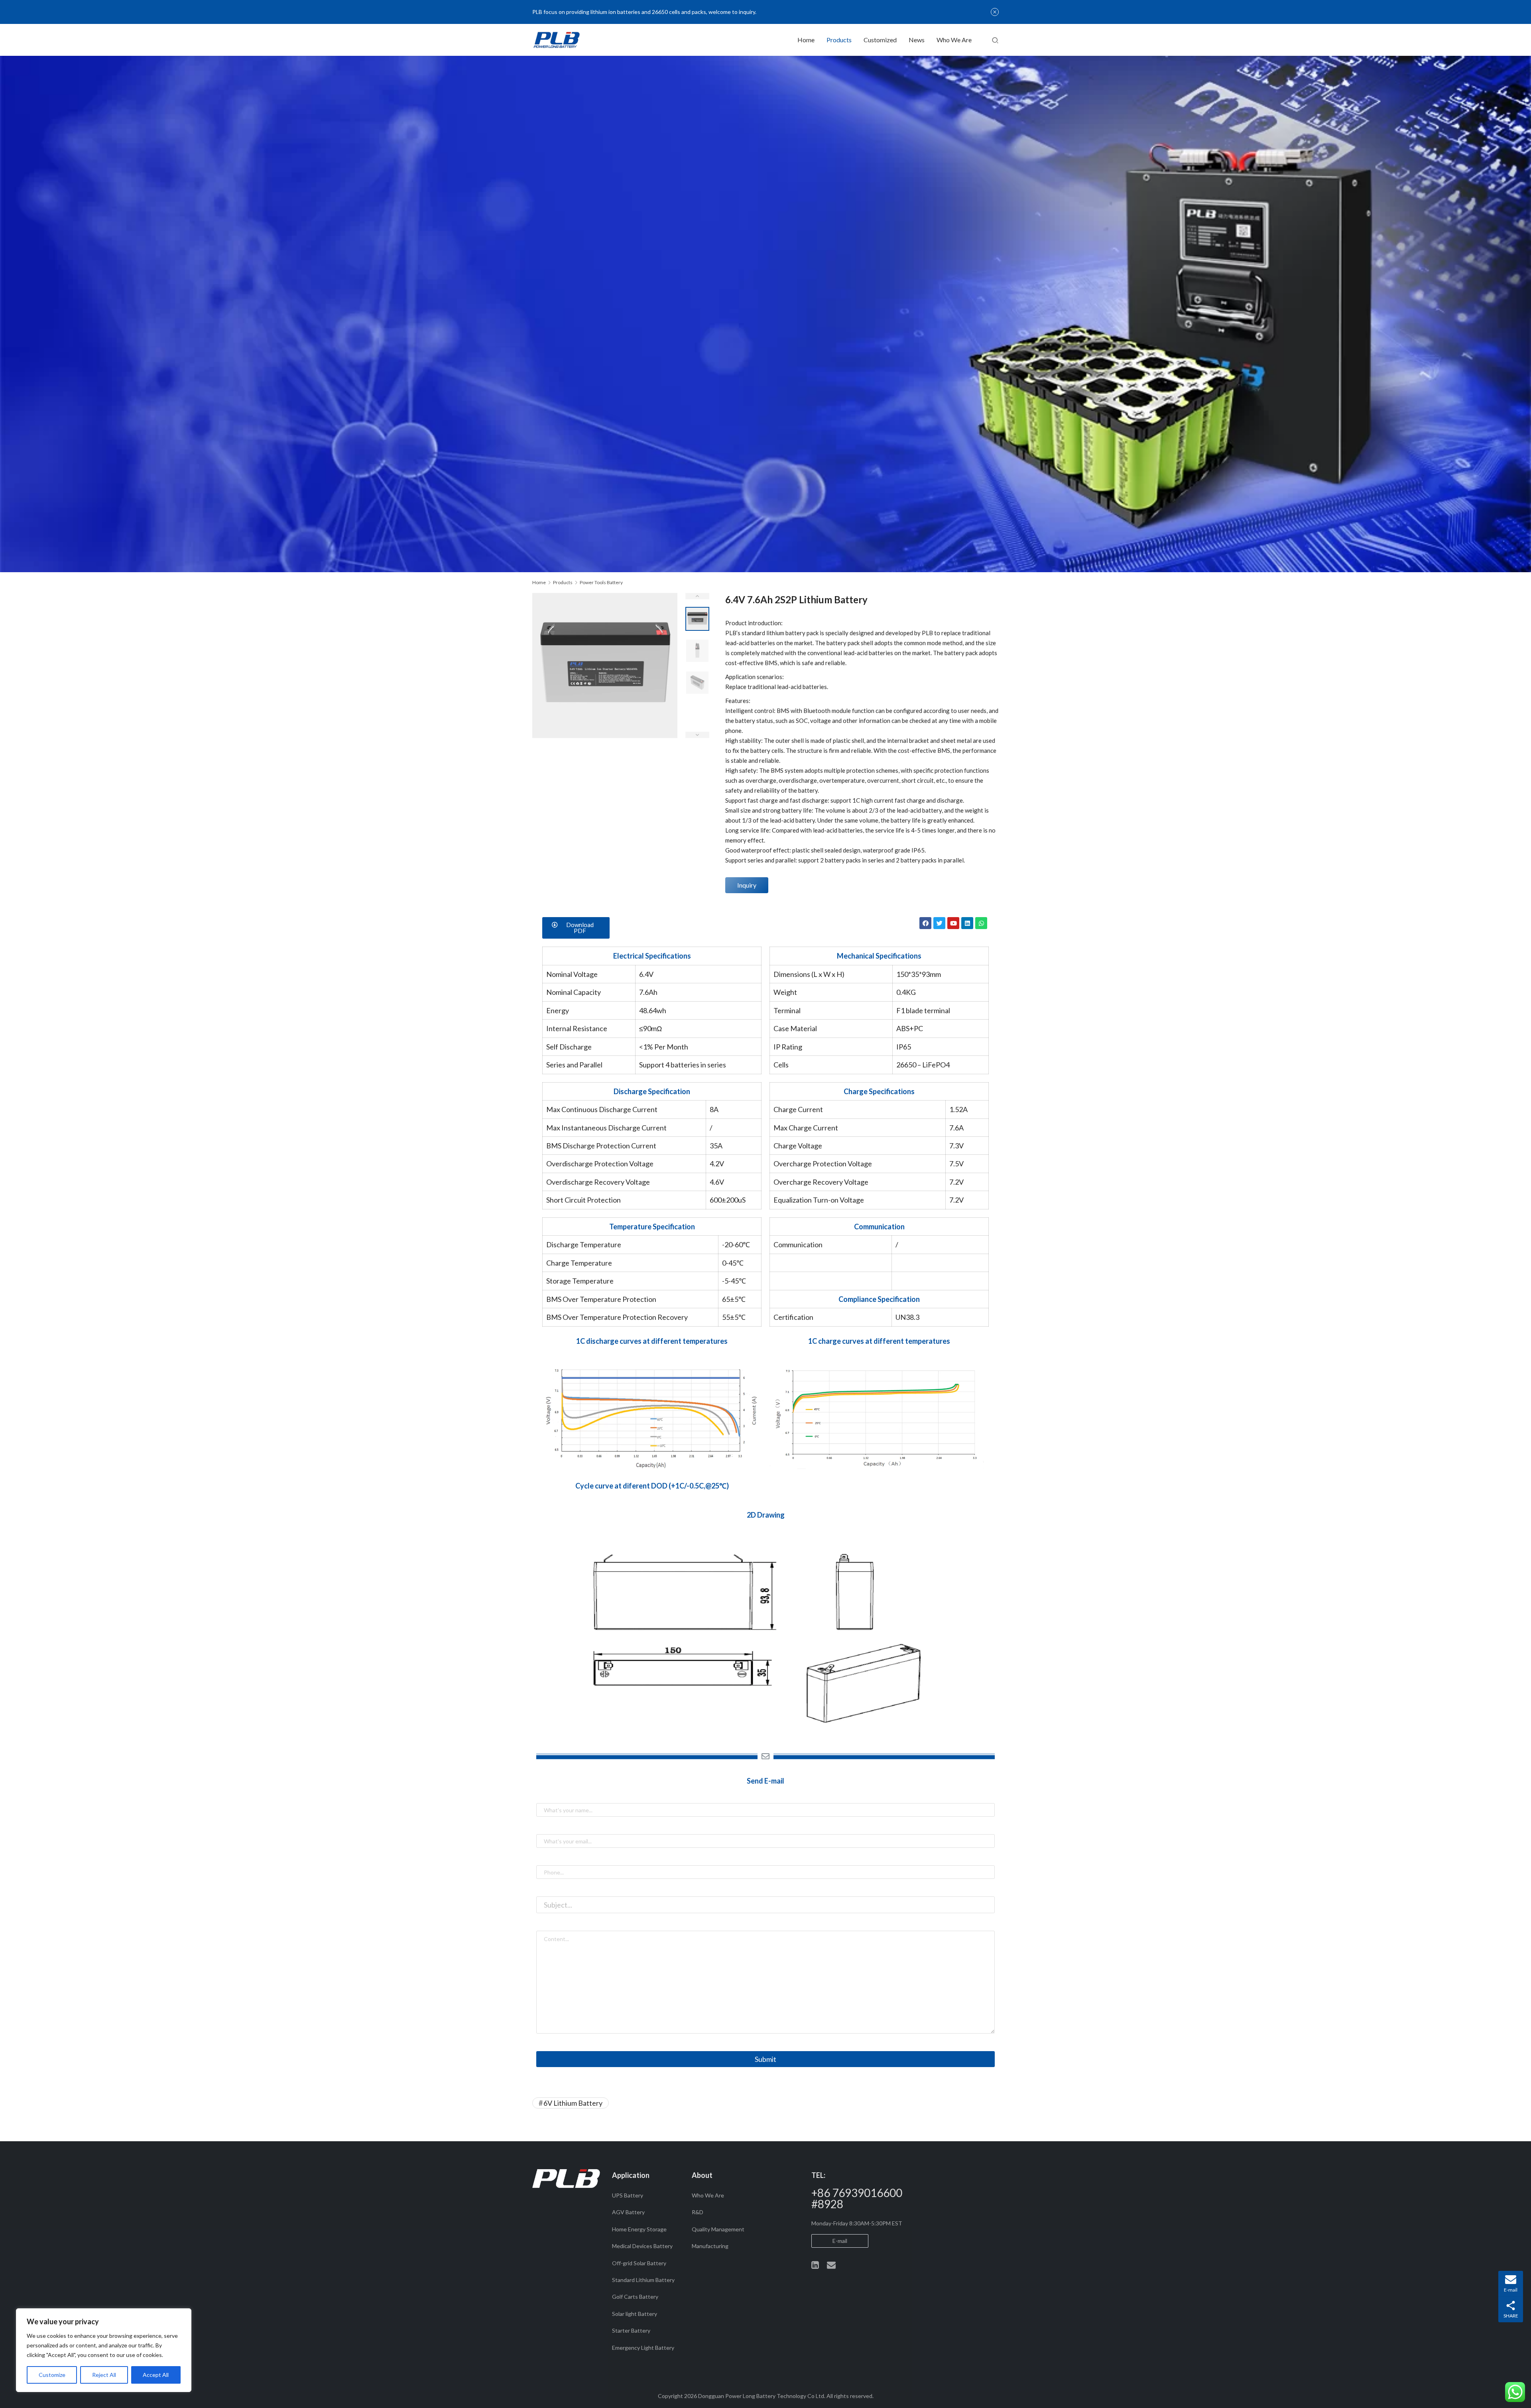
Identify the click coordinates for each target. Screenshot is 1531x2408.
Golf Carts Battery (635, 2297)
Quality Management (718, 2229)
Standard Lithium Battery (643, 2280)
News (917, 40)
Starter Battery (631, 2330)
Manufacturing (710, 2246)
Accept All (156, 2375)
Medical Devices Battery (642, 2246)
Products (839, 40)
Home (806, 40)
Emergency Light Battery (643, 2348)
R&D (698, 2212)
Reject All (104, 2375)
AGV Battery (628, 2212)
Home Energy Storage (639, 2229)
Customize (52, 2375)
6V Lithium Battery (573, 2103)
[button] (576, 928)
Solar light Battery (635, 2314)
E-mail (840, 2241)
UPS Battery (628, 2195)
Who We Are (954, 40)
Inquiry (747, 885)
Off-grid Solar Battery (639, 2263)
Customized (880, 40)
